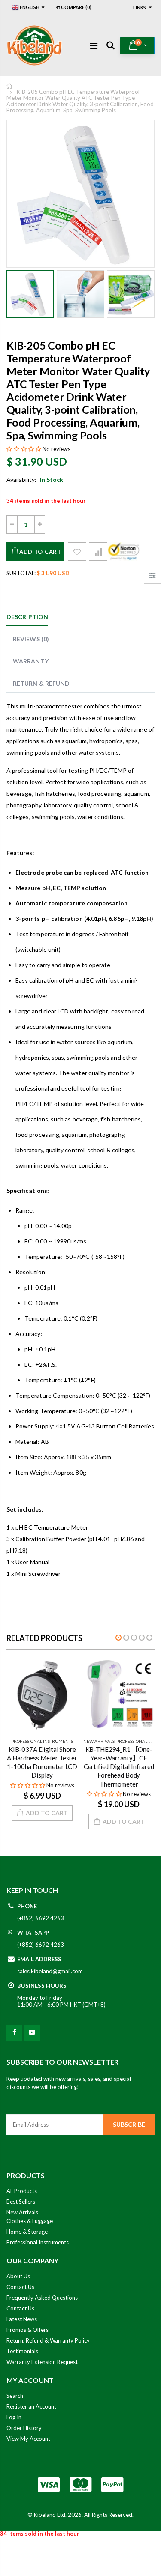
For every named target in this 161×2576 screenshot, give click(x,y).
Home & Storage (27, 2232)
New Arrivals (99, 1741)
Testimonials (22, 2351)
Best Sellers (21, 2202)
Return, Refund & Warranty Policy (48, 2340)
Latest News (22, 2319)
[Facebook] (14, 2033)
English (29, 7)
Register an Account (31, 2406)
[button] (24, 449)
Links (140, 7)
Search (15, 2396)
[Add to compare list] (98, 551)
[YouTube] (32, 2033)
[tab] (27, 617)
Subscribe (129, 2124)
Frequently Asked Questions (42, 2298)
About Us (18, 2276)
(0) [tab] (31, 639)
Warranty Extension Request (42, 2362)
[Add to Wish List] (77, 551)
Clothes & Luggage (30, 2221)
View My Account (28, 2439)
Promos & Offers (27, 2330)
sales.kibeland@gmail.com (50, 1971)
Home (10, 86)
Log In (14, 2417)
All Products (22, 2191)
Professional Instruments (42, 1741)
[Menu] (94, 45)
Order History (24, 2428)
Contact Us (20, 2287)
